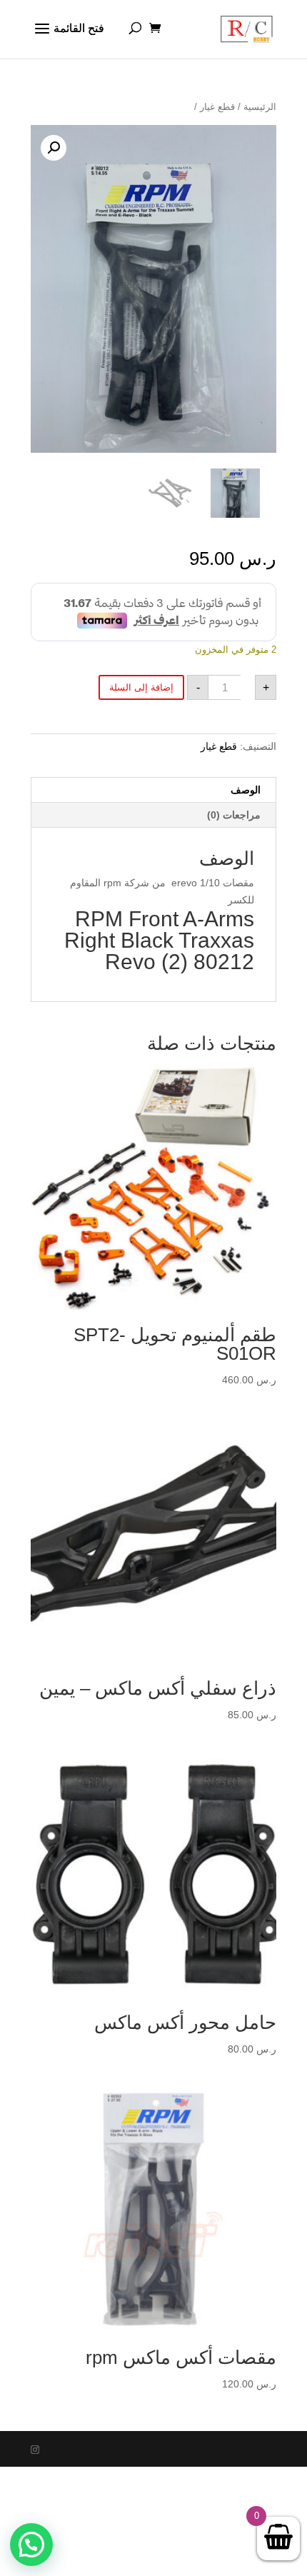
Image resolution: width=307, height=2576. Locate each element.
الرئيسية (260, 107)
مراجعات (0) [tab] (234, 815)
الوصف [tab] (246, 790)
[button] (54, 148)
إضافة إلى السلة (141, 687)
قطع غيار (217, 107)
